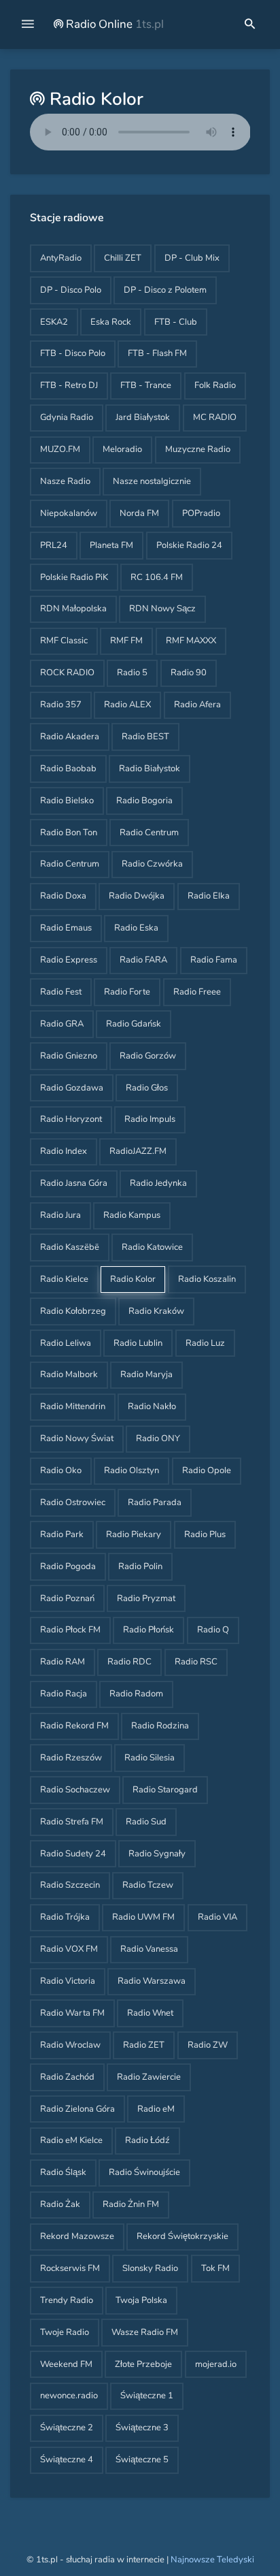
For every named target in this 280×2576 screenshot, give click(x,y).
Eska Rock (111, 322)
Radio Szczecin (70, 1885)
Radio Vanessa (149, 1949)
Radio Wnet (150, 2013)
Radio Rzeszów (71, 1758)
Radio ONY (158, 1438)
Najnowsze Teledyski (212, 2560)
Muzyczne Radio (198, 449)
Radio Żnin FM (131, 2204)
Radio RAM (63, 1662)
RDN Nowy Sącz (162, 609)
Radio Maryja (146, 1374)
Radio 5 (132, 673)
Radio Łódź (147, 2140)
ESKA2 (54, 322)
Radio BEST (145, 737)
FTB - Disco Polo (73, 353)
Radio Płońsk (148, 1630)
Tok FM (215, 2268)
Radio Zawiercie (149, 2077)
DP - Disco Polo (71, 290)
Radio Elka (209, 896)
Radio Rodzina (160, 1726)
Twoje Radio (65, 2332)
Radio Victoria (68, 1981)
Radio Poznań (67, 1598)
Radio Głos (147, 1088)
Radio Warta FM (72, 2013)
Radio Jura (60, 1215)
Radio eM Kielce (71, 2140)
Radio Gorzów (148, 1056)
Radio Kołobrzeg (73, 1311)
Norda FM (139, 513)
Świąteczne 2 (67, 2428)
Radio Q (213, 1630)
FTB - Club (176, 322)
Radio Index (64, 1151)
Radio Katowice (152, 1247)
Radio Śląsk (63, 2172)
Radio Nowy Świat (77, 1438)
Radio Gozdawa (72, 1088)
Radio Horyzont (71, 1119)
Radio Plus (205, 1534)
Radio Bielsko (67, 801)
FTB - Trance (146, 385)
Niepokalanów (69, 513)
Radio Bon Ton (69, 833)
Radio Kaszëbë (70, 1247)
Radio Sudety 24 (73, 1854)
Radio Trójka (65, 1917)
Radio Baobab (68, 769)
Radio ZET (144, 2045)
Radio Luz (205, 1343)
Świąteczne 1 (147, 2396)
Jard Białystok (143, 417)
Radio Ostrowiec (73, 1502)
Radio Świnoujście (144, 2172)
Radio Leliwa (66, 1343)
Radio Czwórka (152, 864)
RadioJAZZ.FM (138, 1151)
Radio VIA (217, 1917)
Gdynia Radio (67, 417)
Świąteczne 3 (142, 2428)
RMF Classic (64, 641)
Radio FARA (143, 960)
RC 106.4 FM (157, 577)
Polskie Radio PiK (74, 577)
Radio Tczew (148, 1885)
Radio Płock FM (70, 1630)
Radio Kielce (64, 1279)
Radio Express (69, 960)
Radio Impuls (150, 1119)
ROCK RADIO (67, 673)
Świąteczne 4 (67, 2460)
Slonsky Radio (150, 2268)
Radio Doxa (63, 896)
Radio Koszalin (207, 1279)
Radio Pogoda (68, 1566)
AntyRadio (61, 258)
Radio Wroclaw (70, 2045)
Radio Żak (60, 2204)
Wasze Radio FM (145, 2332)
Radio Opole (207, 1470)
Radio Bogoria (144, 801)
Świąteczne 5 (142, 2460)
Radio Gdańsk (134, 1024)
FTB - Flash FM (157, 353)
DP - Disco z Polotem (165, 290)
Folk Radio (215, 385)
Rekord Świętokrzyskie (182, 2236)
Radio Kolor (133, 1279)
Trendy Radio (67, 2300)
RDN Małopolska (73, 609)
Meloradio (122, 449)
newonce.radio (69, 2396)
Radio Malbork (69, 1374)
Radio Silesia (150, 1758)
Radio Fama (214, 960)
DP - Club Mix (192, 258)
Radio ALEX (127, 705)
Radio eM (156, 2109)
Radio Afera (197, 705)
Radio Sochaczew (75, 1790)
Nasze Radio (65, 481)
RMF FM (126, 641)
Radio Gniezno (69, 1056)
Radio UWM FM (143, 1917)
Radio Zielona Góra (77, 2109)
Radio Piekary (134, 1534)
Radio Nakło (152, 1406)
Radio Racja (64, 1694)
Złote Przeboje (143, 2364)
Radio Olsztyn (132, 1470)
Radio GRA (62, 1024)
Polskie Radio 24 (189, 545)
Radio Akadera (70, 737)
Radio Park (62, 1534)
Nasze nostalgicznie (152, 481)
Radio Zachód (67, 2077)
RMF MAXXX (191, 641)
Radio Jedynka (158, 1183)
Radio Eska (136, 928)
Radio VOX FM (69, 1949)
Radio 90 (189, 673)
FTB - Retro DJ (69, 385)
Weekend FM (66, 2364)
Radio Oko (61, 1470)
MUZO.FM (60, 449)
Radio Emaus (66, 928)
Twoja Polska (141, 2300)
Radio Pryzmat (146, 1598)
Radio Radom (136, 1694)
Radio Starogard (165, 1790)
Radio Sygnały (157, 1854)
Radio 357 (61, 705)
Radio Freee (197, 992)
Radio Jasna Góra (74, 1183)
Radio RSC (196, 1662)
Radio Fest (61, 992)
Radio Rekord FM (74, 1726)
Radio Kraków (156, 1311)
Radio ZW (208, 2045)
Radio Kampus (132, 1215)
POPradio (201, 513)
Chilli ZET (123, 258)
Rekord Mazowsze (77, 2236)
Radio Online (113, 24)
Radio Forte (127, 992)
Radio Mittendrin (73, 1406)
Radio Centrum (149, 833)
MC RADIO (215, 417)
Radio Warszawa (152, 1981)
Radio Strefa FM (72, 1822)
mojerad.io (216, 2364)
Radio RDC (129, 1662)
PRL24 (54, 545)
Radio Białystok (150, 769)
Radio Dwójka (137, 896)
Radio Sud (146, 1822)
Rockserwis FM (70, 2268)
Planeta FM (111, 545)
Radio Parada (155, 1502)
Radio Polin (140, 1566)
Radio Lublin (138, 1343)
